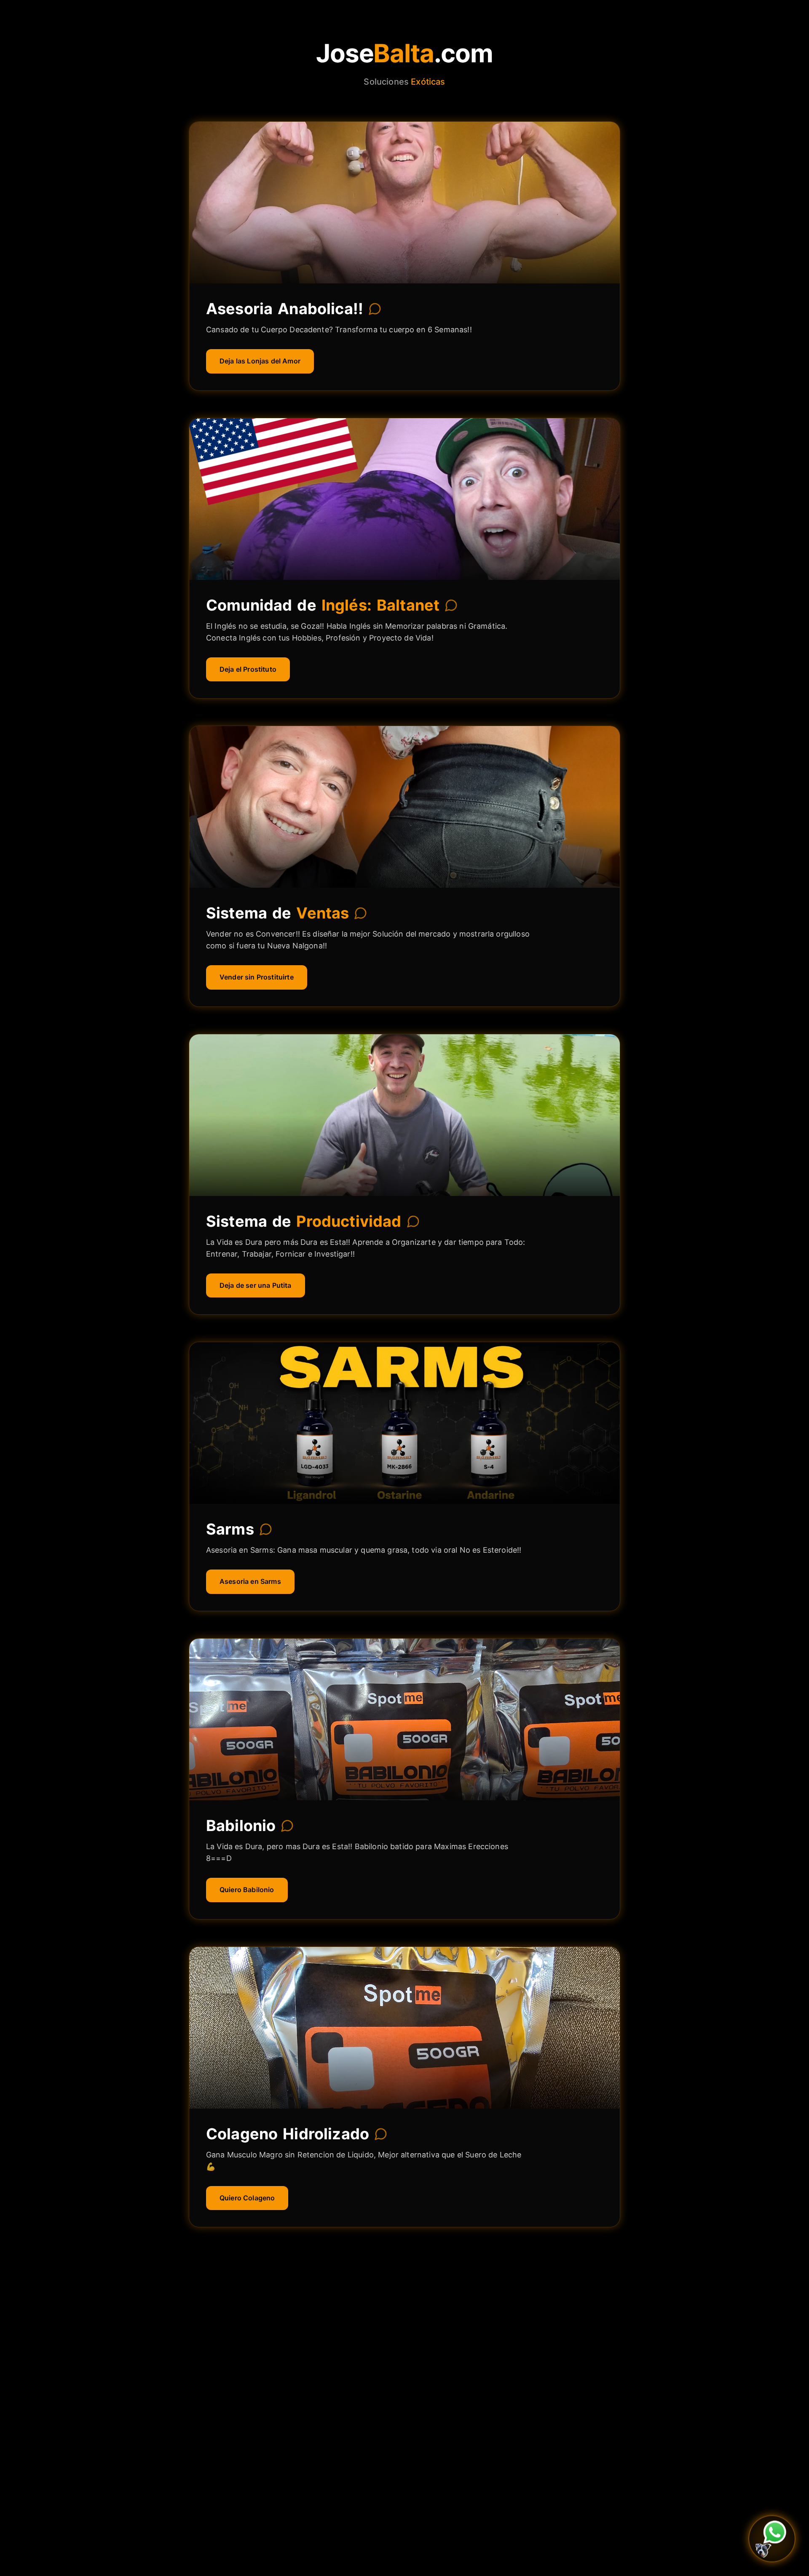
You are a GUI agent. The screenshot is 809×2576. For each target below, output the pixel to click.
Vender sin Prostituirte (257, 977)
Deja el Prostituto (248, 669)
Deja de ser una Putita (256, 1285)
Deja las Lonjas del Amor (260, 361)
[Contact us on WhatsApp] (772, 2539)
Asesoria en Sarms (250, 1581)
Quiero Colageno (247, 2198)
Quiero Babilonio (247, 1890)
